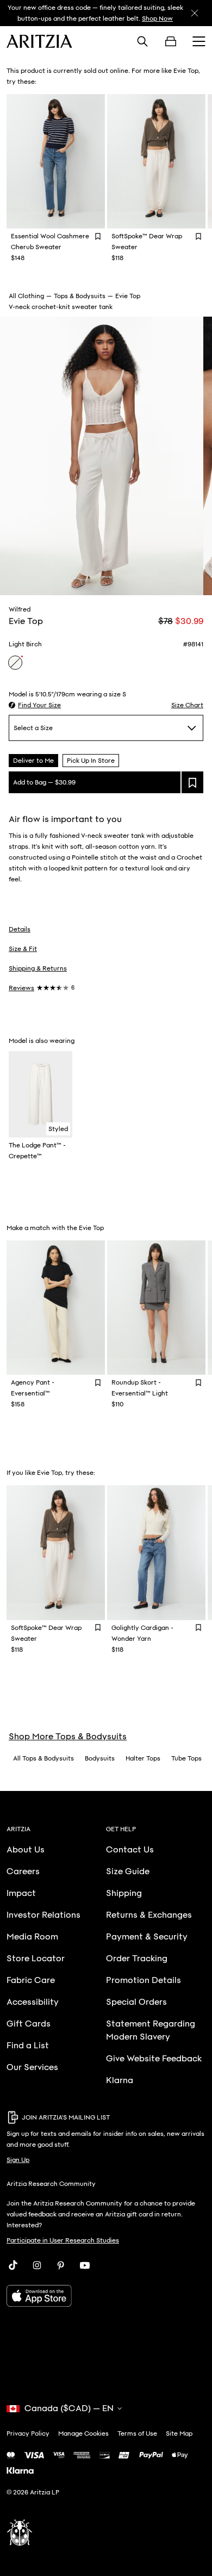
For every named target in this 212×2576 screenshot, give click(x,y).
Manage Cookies (83, 2433)
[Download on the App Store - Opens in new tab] (106, 2296)
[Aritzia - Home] (39, 41)
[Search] (142, 41)
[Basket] (171, 41)
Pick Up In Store (91, 761)
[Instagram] (37, 2265)
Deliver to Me (33, 761)
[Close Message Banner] (195, 13)
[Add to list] (192, 782)
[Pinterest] (61, 2265)
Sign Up (18, 2160)
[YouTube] (85, 2265)
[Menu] (199, 41)
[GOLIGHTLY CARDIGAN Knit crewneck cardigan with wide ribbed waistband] (156, 1552)
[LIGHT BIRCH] (15, 663)
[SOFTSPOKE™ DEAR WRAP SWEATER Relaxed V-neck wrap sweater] (156, 161)
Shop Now (157, 18)
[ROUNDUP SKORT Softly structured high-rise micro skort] (156, 1308)
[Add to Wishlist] (98, 236)
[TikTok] (13, 2265)
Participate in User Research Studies (63, 2240)
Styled (58, 1129)
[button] (35, 705)
